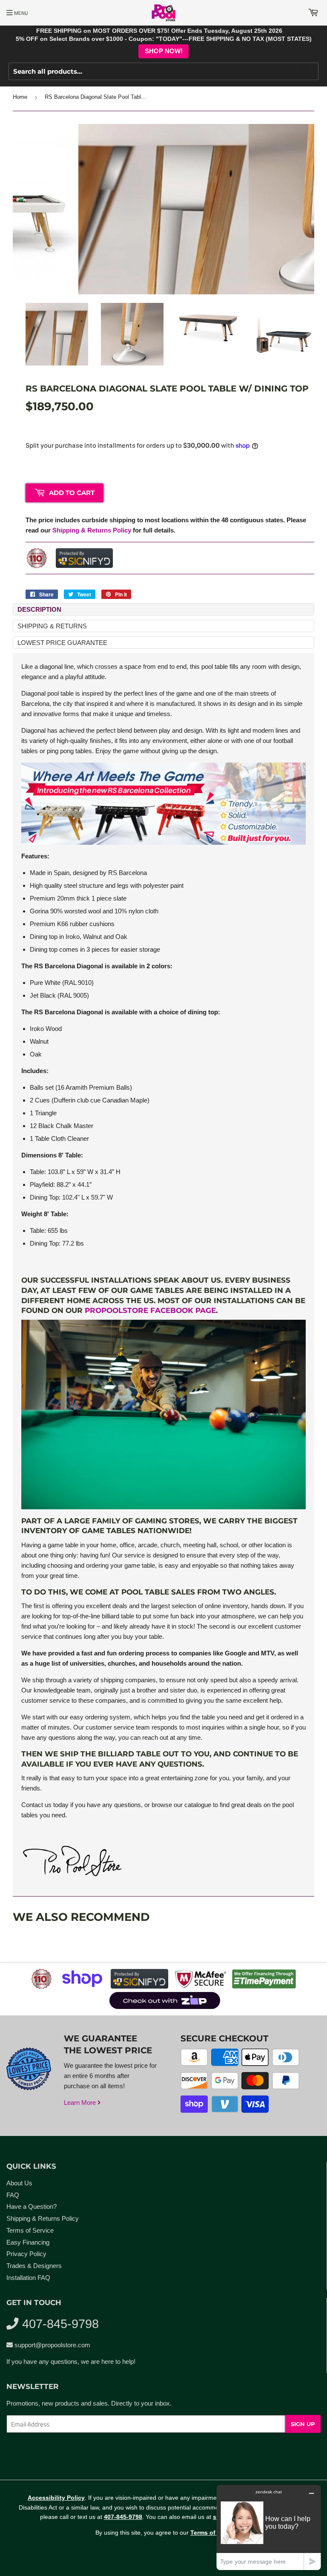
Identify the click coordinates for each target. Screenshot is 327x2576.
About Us (19, 2183)
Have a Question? (32, 2206)
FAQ (13, 2195)
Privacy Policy (26, 2254)
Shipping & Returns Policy (92, 530)
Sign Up (303, 2424)
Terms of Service (30, 2230)
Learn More (81, 2103)
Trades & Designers (34, 2266)
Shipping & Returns (52, 626)
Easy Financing (28, 2242)
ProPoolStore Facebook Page (150, 1310)
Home (20, 97)
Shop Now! (164, 51)
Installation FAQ (28, 2278)
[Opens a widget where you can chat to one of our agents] (269, 2527)
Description (39, 609)
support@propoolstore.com (52, 2345)
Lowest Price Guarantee (62, 643)
